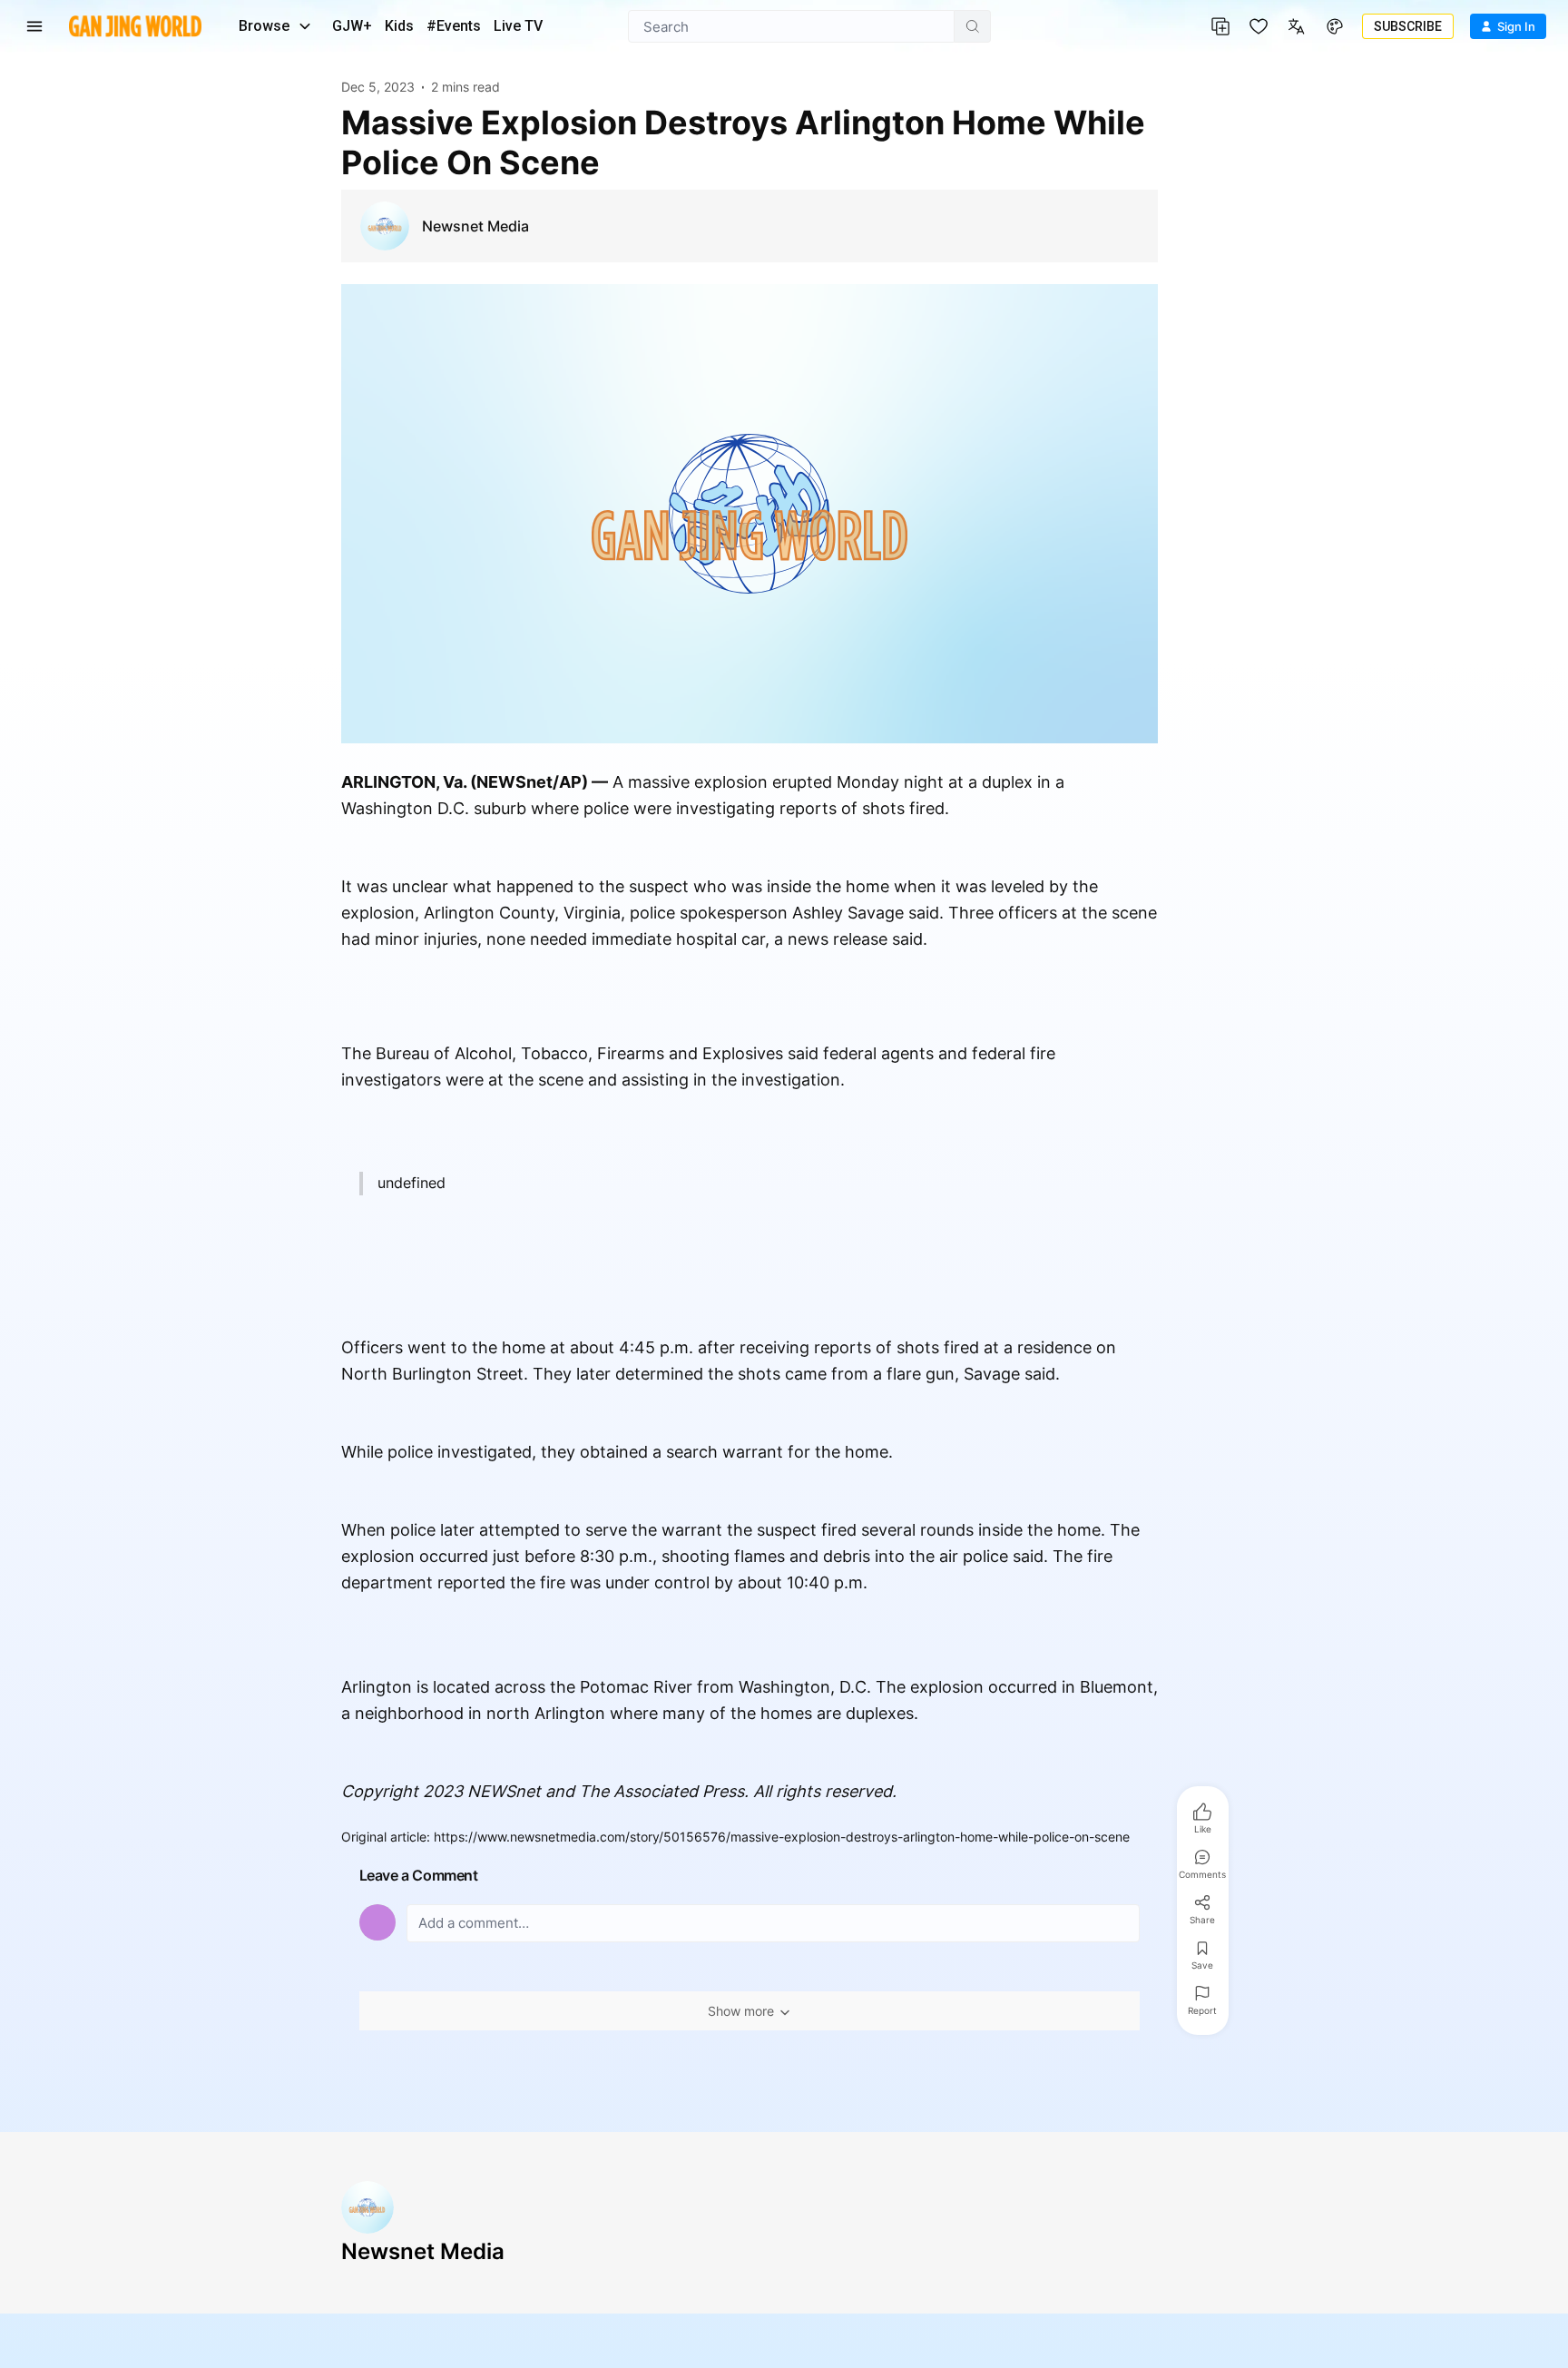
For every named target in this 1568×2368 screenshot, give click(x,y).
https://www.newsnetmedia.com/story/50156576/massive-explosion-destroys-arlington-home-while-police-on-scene (782, 1837)
